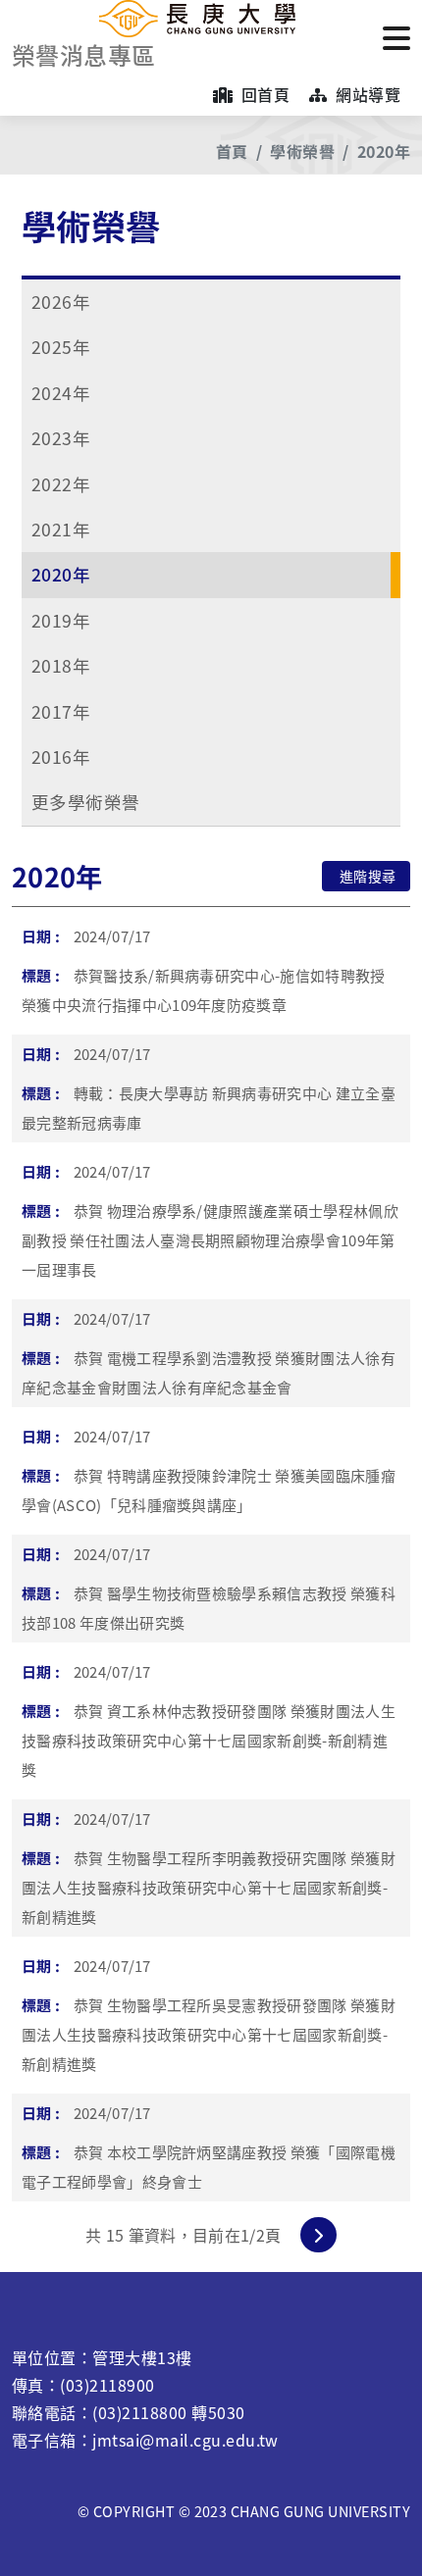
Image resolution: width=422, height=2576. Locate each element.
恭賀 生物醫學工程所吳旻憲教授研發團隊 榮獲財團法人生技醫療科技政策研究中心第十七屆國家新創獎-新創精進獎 (209, 2034)
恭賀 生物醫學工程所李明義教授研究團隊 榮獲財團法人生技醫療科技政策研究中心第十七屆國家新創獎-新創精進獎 (209, 1887)
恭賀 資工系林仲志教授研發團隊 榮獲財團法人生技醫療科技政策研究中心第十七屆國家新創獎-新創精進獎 (209, 1740)
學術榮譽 (302, 151)
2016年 (61, 757)
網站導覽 (366, 94)
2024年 (61, 393)
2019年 (61, 620)
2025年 (61, 347)
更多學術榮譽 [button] (86, 802)
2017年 (61, 711)
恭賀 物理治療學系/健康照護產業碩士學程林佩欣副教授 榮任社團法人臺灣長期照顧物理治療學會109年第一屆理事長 (210, 1240)
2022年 (61, 484)
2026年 (61, 302)
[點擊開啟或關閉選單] (396, 36)
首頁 (232, 151)
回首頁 (263, 94)
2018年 (61, 665)
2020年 (384, 151)
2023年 (61, 438)
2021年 (61, 529)
